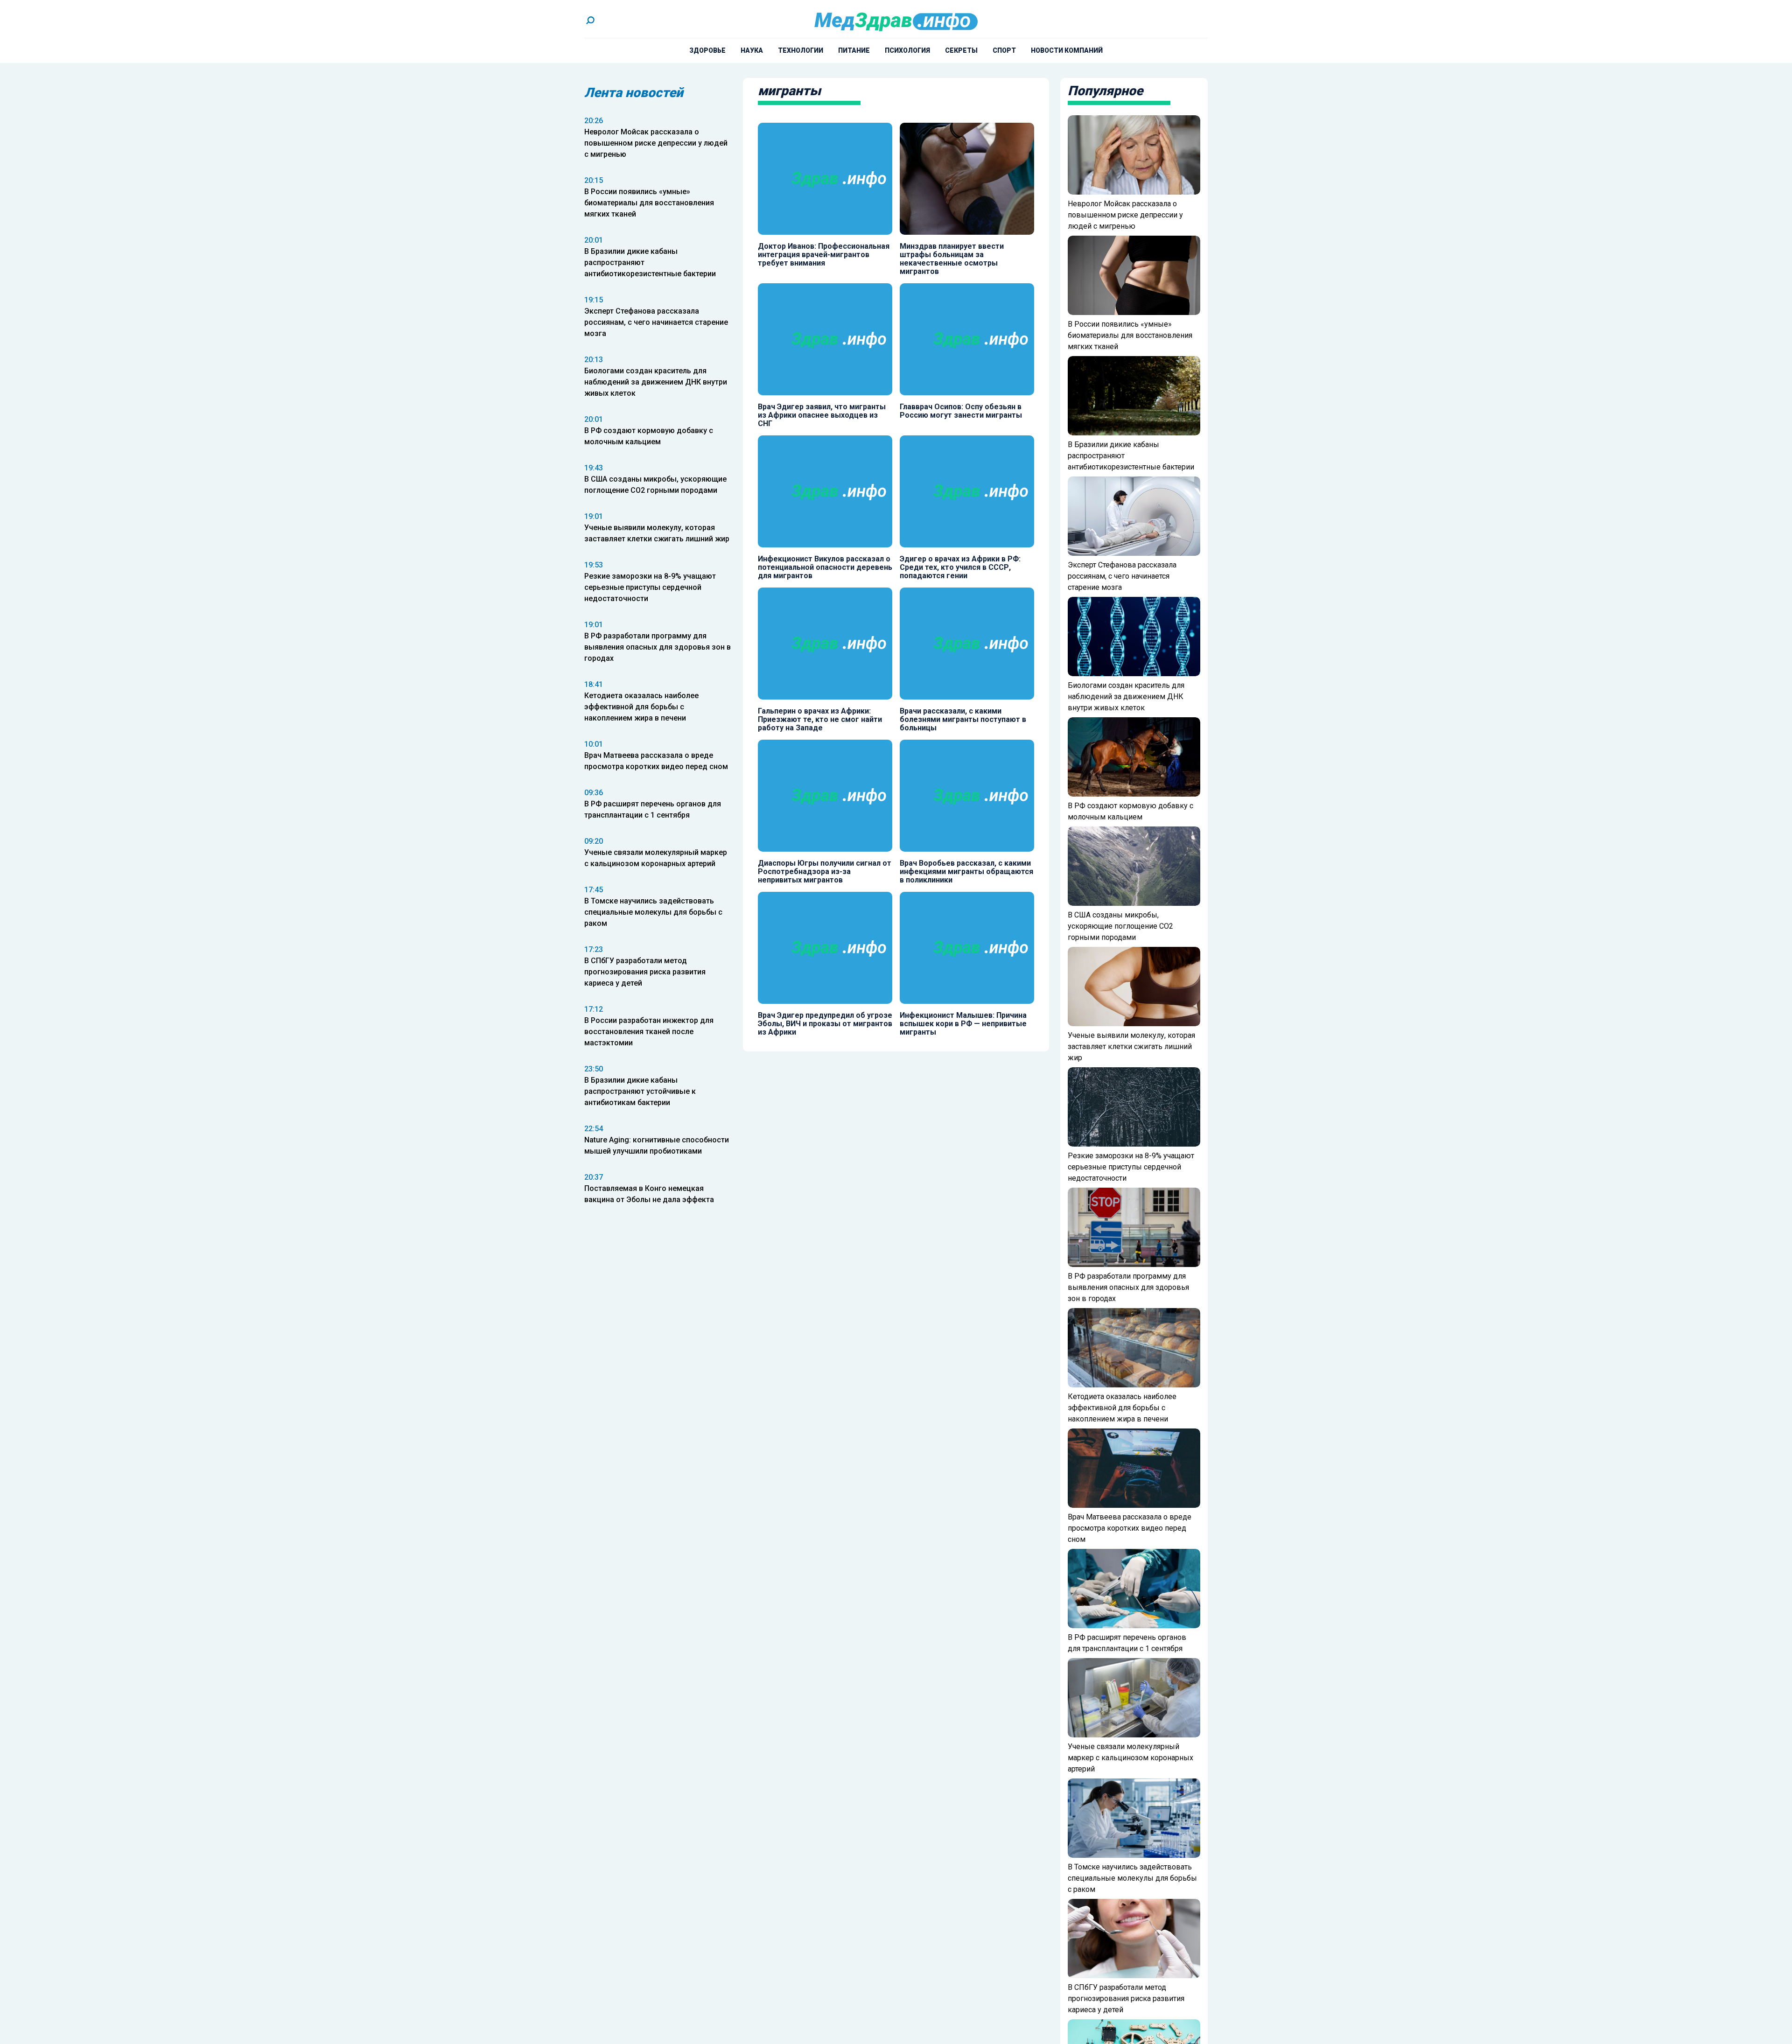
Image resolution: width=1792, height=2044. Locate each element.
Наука (752, 50)
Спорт (1004, 50)
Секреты (961, 50)
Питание (854, 50)
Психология (907, 50)
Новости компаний (1067, 50)
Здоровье (707, 50)
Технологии (801, 50)
